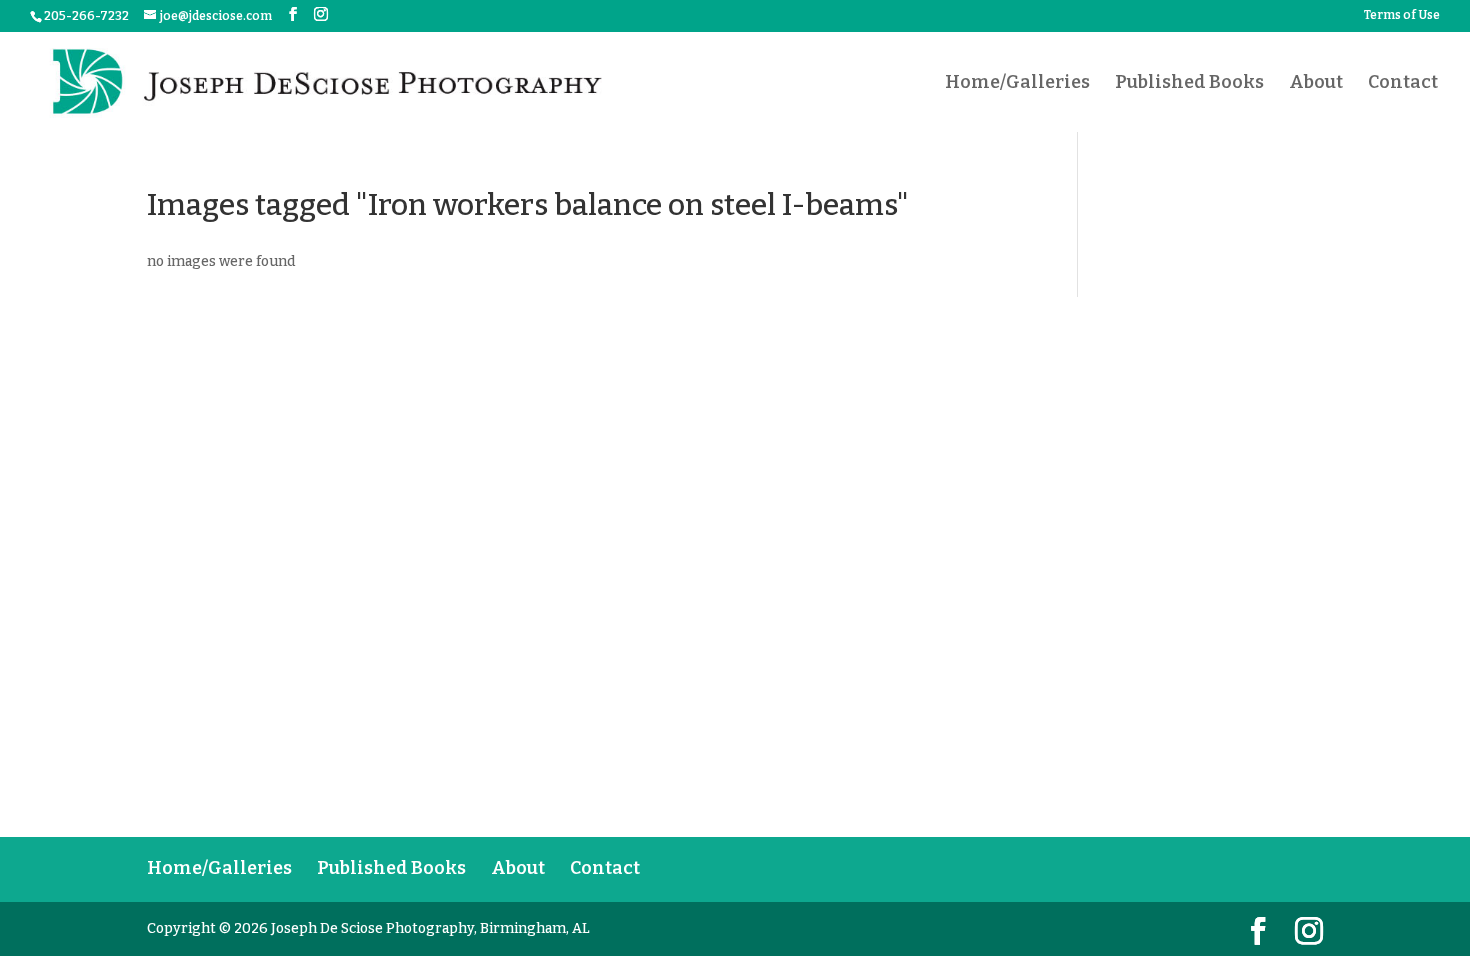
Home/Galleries (1017, 84)
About (1316, 84)
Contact (1403, 84)
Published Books (1189, 84)
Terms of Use (1402, 15)
